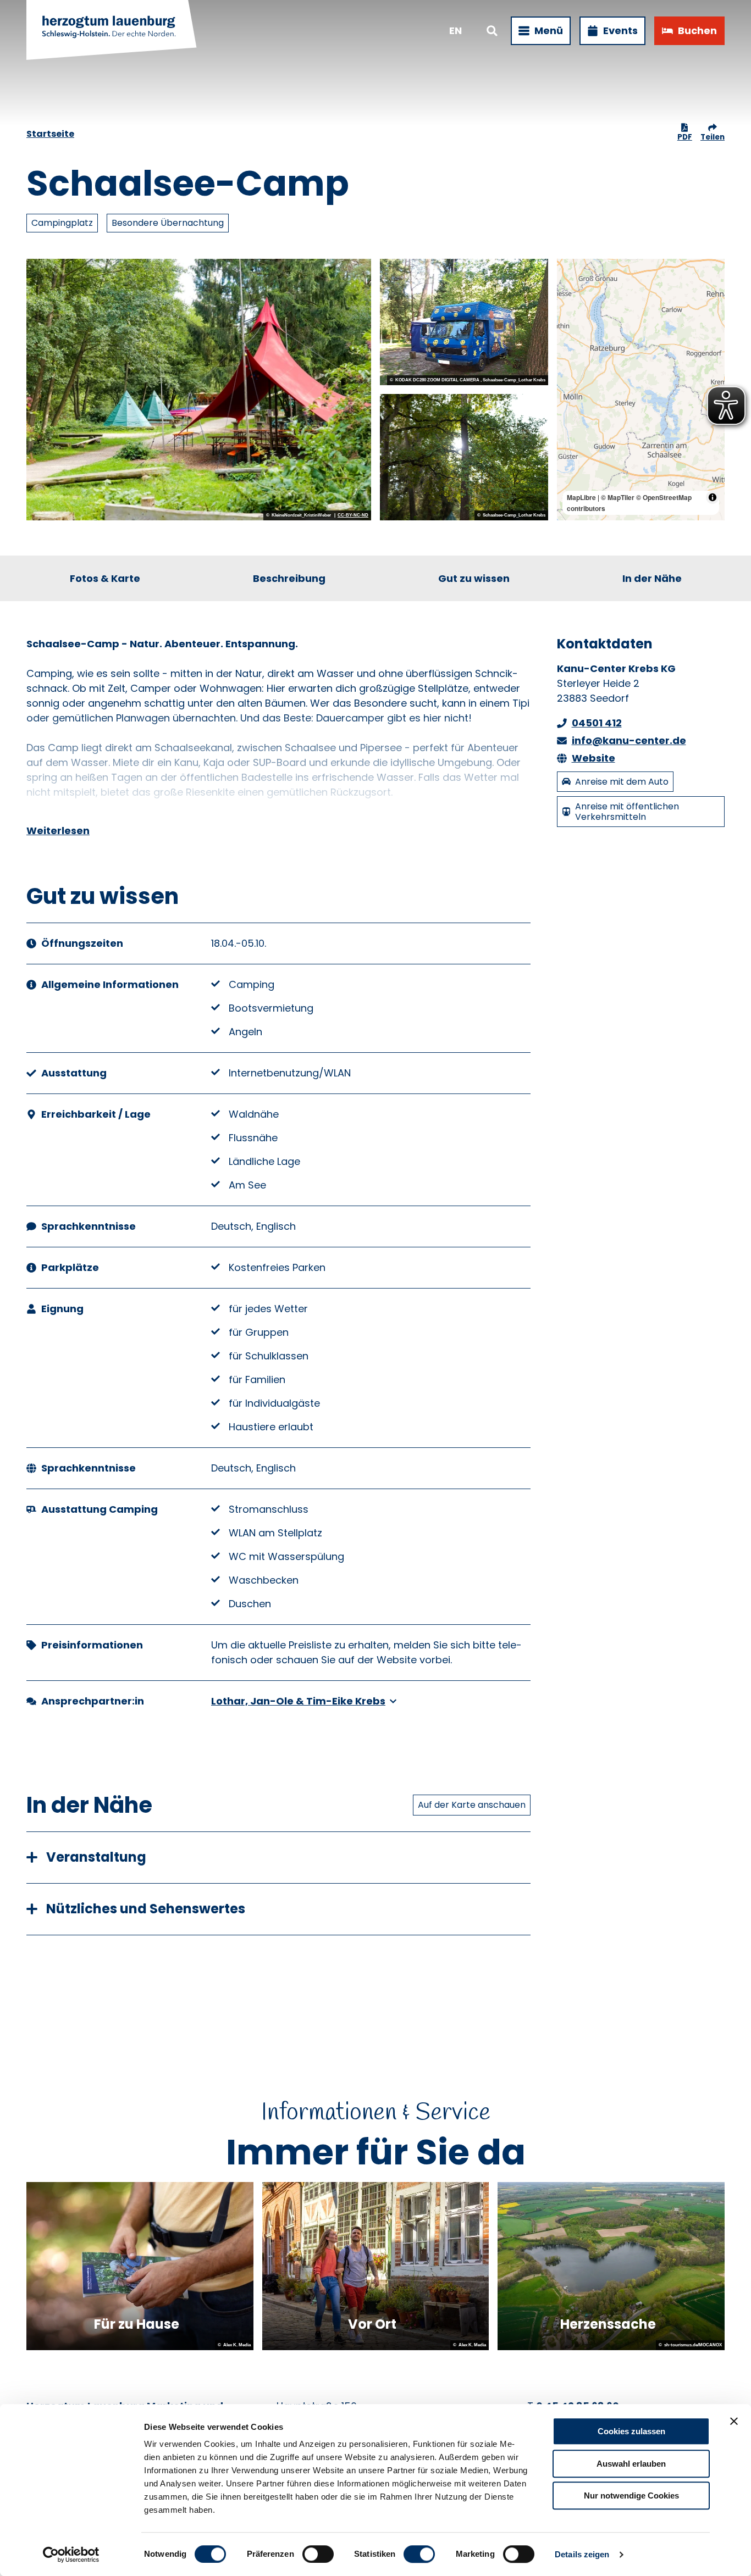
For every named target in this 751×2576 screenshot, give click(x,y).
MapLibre (581, 497)
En (455, 30)
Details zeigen (582, 2554)
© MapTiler (618, 497)
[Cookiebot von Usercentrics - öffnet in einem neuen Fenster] (71, 2555)
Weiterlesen (58, 831)
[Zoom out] (570, 288)
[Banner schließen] (734, 2421)
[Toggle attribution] (713, 497)
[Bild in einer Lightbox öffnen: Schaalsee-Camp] (199, 390)
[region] (641, 390)
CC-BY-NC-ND (353, 515)
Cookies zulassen (631, 2431)
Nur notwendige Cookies (631, 2495)
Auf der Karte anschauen (472, 1805)
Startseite (50, 134)
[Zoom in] (570, 272)
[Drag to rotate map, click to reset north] (570, 304)
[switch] (318, 2554)
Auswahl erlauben (631, 2464)
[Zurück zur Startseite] (112, 31)
